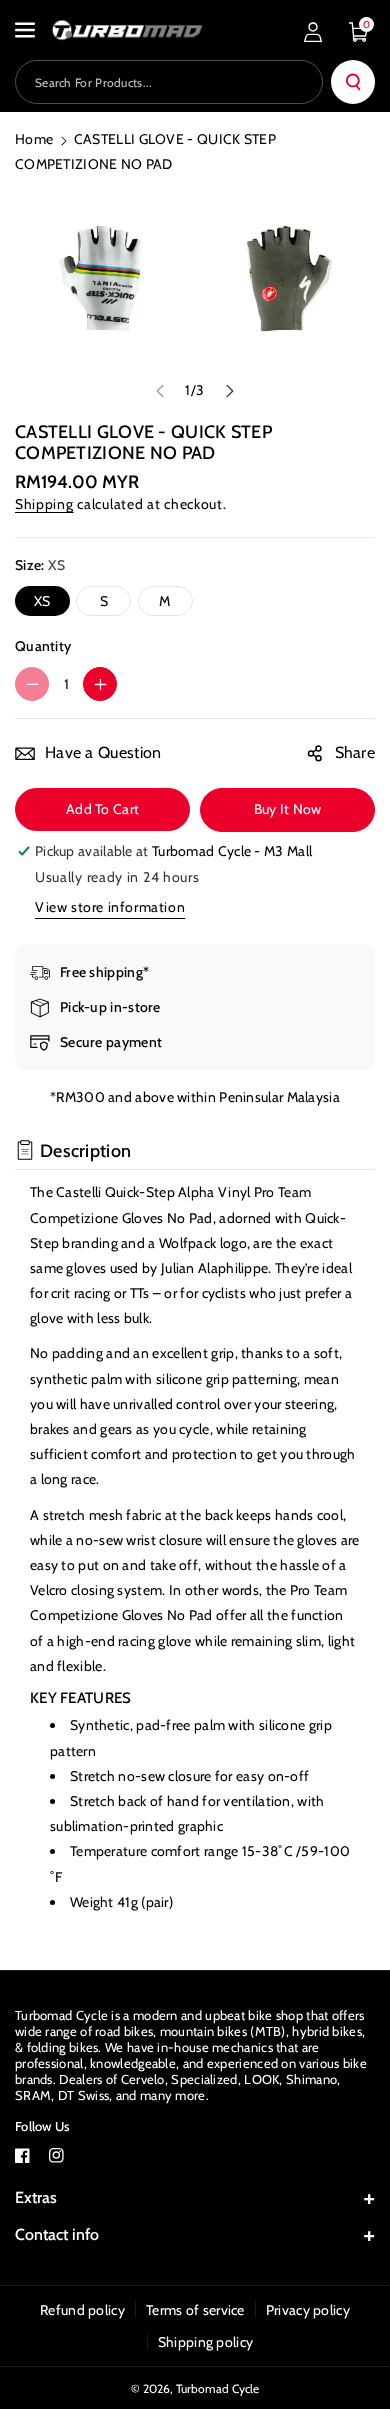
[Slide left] (160, 391)
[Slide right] (230, 391)
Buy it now (288, 809)
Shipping (44, 504)
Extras (36, 2197)
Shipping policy (206, 2342)
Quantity (43, 646)
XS (42, 601)
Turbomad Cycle (217, 2388)
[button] (27, 30)
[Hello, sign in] (313, 32)
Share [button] (355, 752)
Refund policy (82, 2310)
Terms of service (195, 2310)
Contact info (57, 2234)
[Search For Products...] (353, 82)
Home (34, 139)
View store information (110, 907)
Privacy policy (308, 2310)
